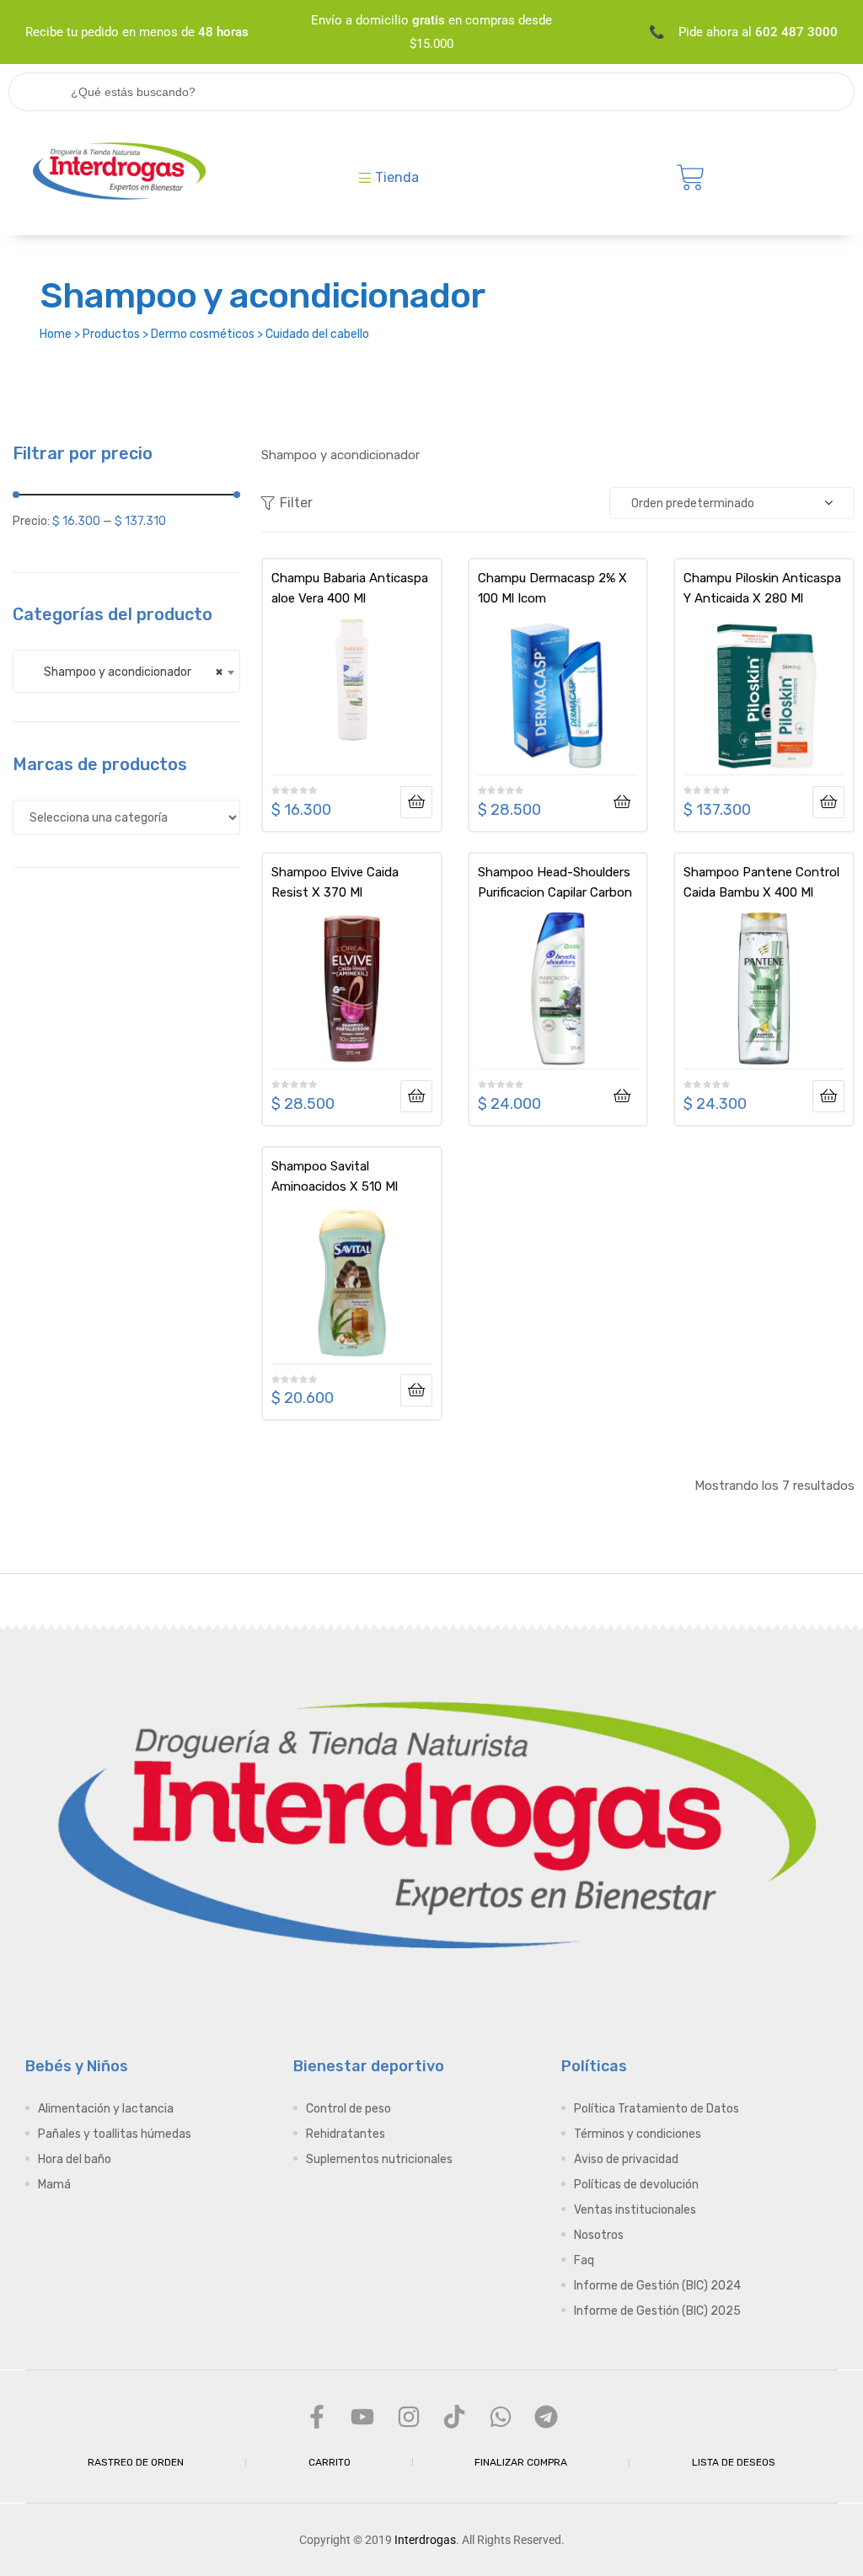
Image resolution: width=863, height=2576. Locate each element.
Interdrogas (425, 2540)
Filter (296, 503)
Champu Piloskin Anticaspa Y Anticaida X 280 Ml (762, 588)
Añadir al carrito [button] (622, 802)
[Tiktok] (454, 2417)
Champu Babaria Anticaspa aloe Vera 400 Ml (350, 588)
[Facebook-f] (317, 2417)
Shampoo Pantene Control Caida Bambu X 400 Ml (761, 882)
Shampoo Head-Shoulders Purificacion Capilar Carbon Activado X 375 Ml (555, 882)
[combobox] (126, 671)
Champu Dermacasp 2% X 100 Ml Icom (552, 588)
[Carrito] (691, 177)
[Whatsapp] (500, 2417)
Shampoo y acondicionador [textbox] (126, 672)
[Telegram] (546, 2417)
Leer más (416, 802)
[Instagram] (409, 2417)
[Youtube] (362, 2417)
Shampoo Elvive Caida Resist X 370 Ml (335, 882)
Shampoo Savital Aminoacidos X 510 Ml (335, 1176)
